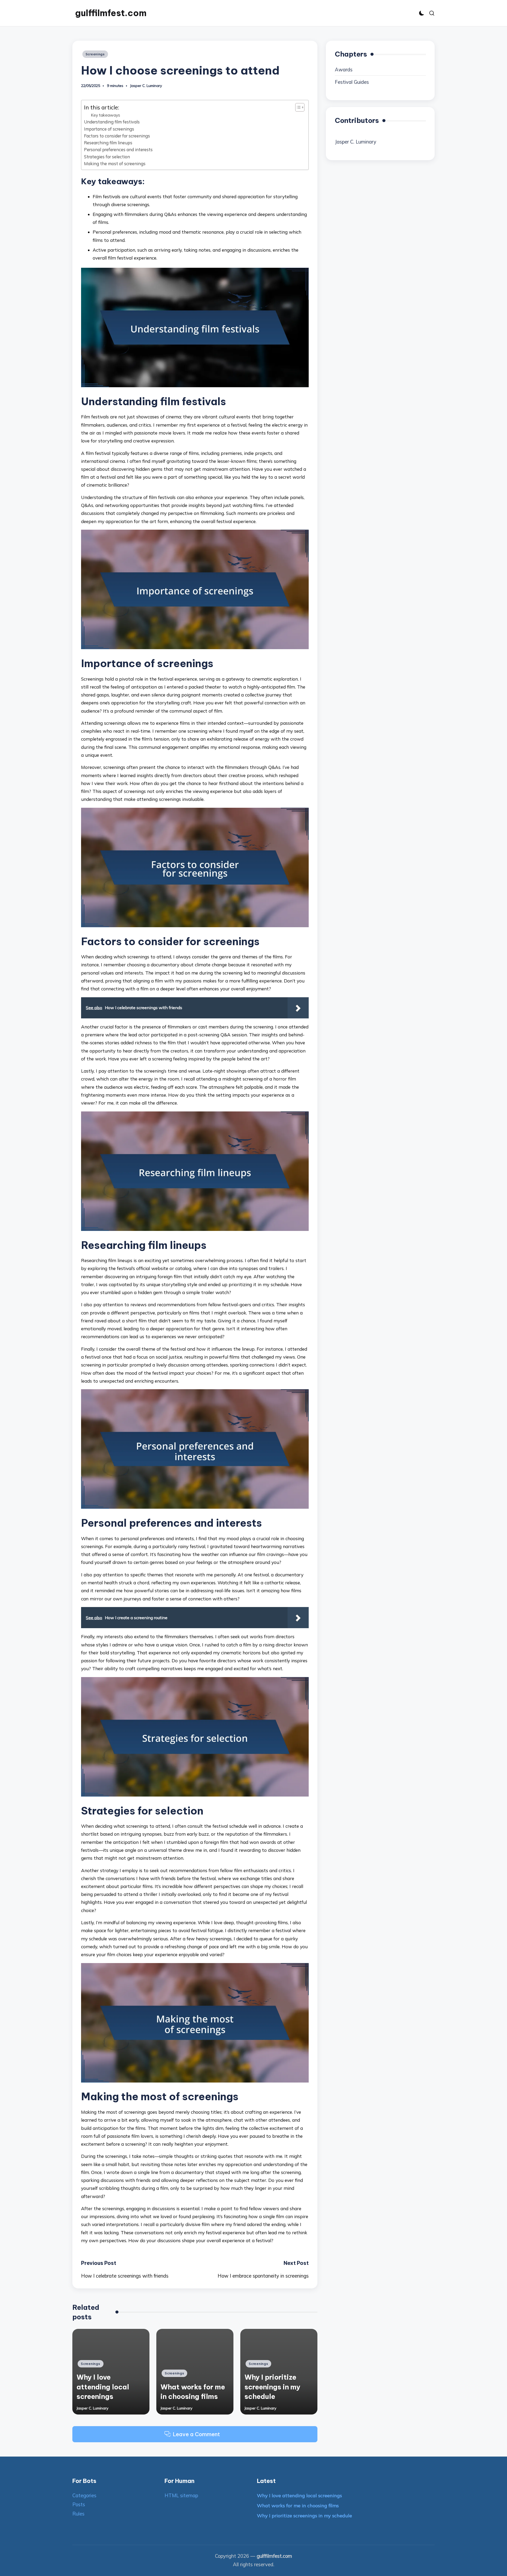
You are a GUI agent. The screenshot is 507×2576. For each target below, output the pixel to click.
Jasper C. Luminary (356, 142)
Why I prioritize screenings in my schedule (272, 2387)
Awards (344, 70)
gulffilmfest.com (111, 13)
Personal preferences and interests (118, 150)
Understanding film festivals (112, 122)
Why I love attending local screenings (103, 2387)
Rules (78, 2514)
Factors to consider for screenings (117, 136)
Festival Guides (352, 82)
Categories (84, 2496)
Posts (79, 2505)
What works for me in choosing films (298, 2506)
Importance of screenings (109, 129)
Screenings (95, 54)
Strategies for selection (107, 157)
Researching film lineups (108, 143)
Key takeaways (105, 115)
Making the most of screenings (115, 164)
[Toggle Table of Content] (297, 107)
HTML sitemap (181, 2496)
